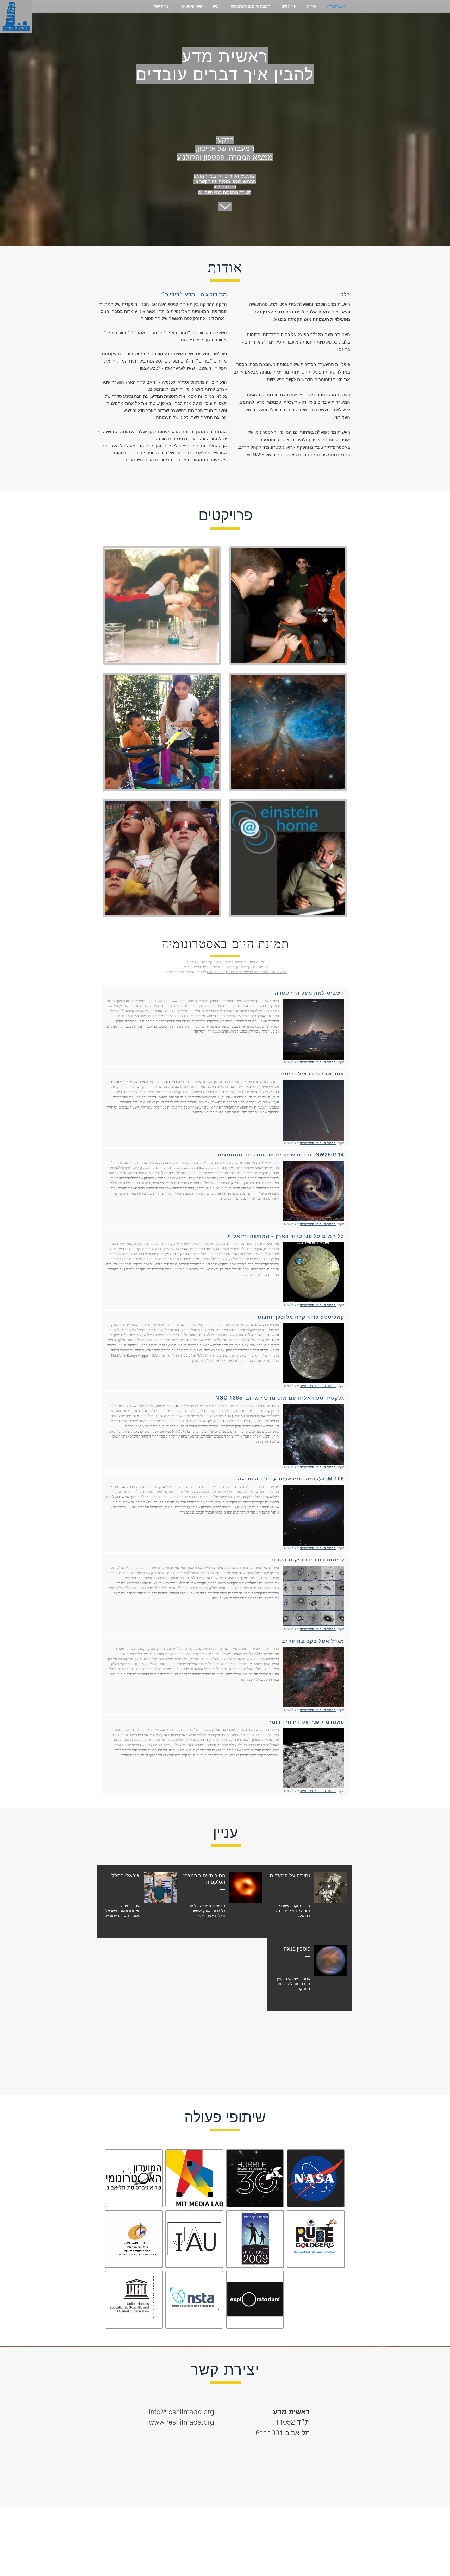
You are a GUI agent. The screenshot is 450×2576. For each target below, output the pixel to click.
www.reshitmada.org (182, 2422)
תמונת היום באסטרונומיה (247, 962)
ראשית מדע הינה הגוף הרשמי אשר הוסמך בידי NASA (247, 972)
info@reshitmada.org (182, 2412)
